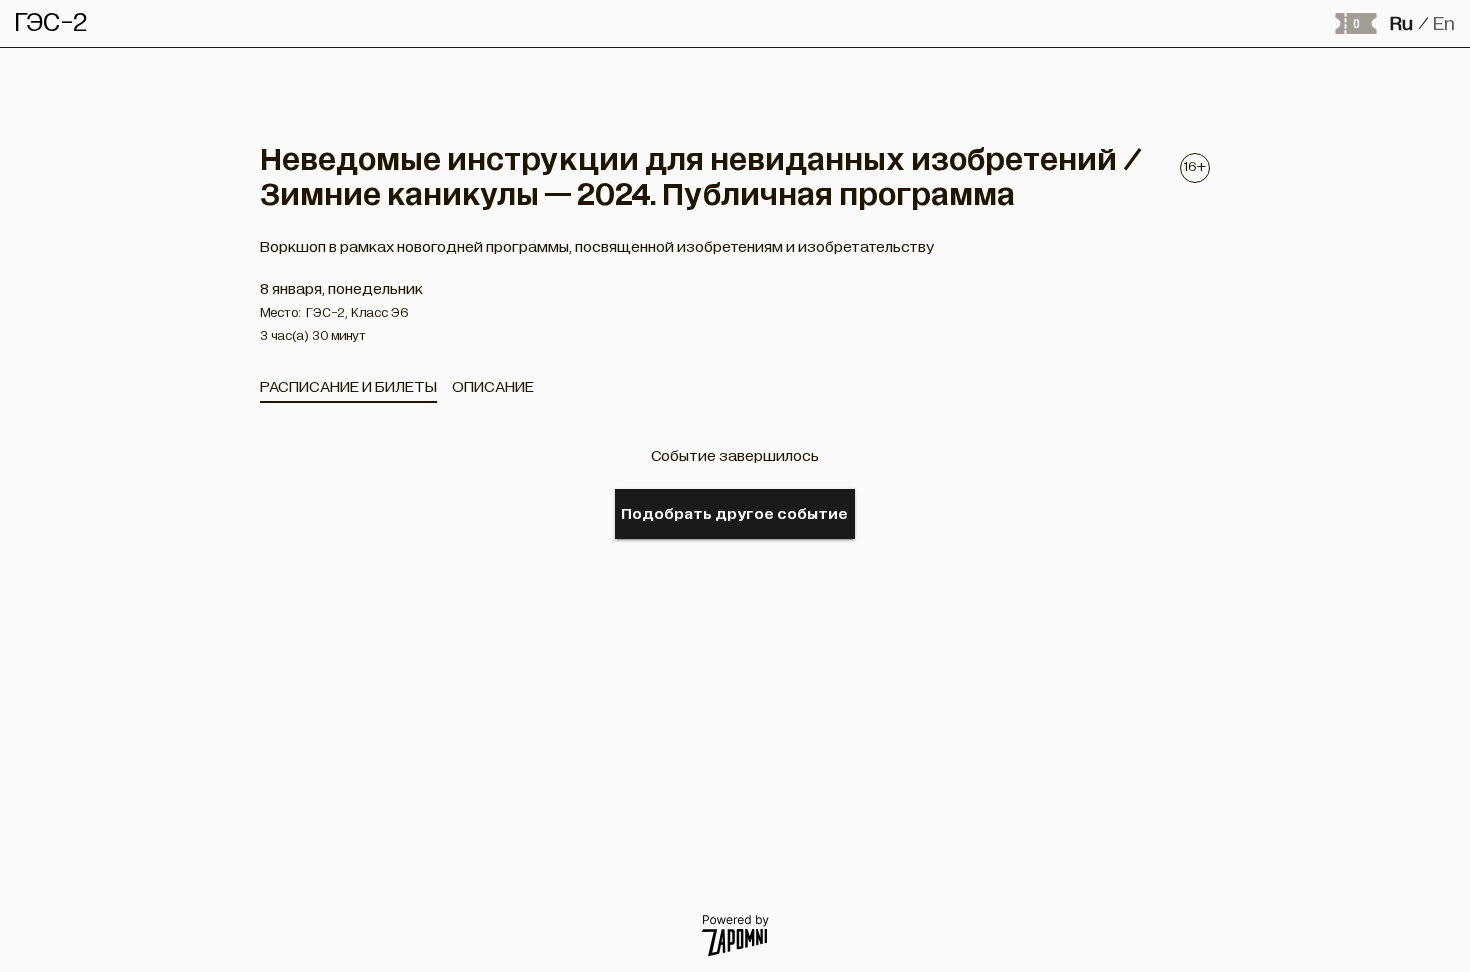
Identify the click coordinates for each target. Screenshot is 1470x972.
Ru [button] (1401, 23)
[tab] (348, 387)
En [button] (1444, 23)
